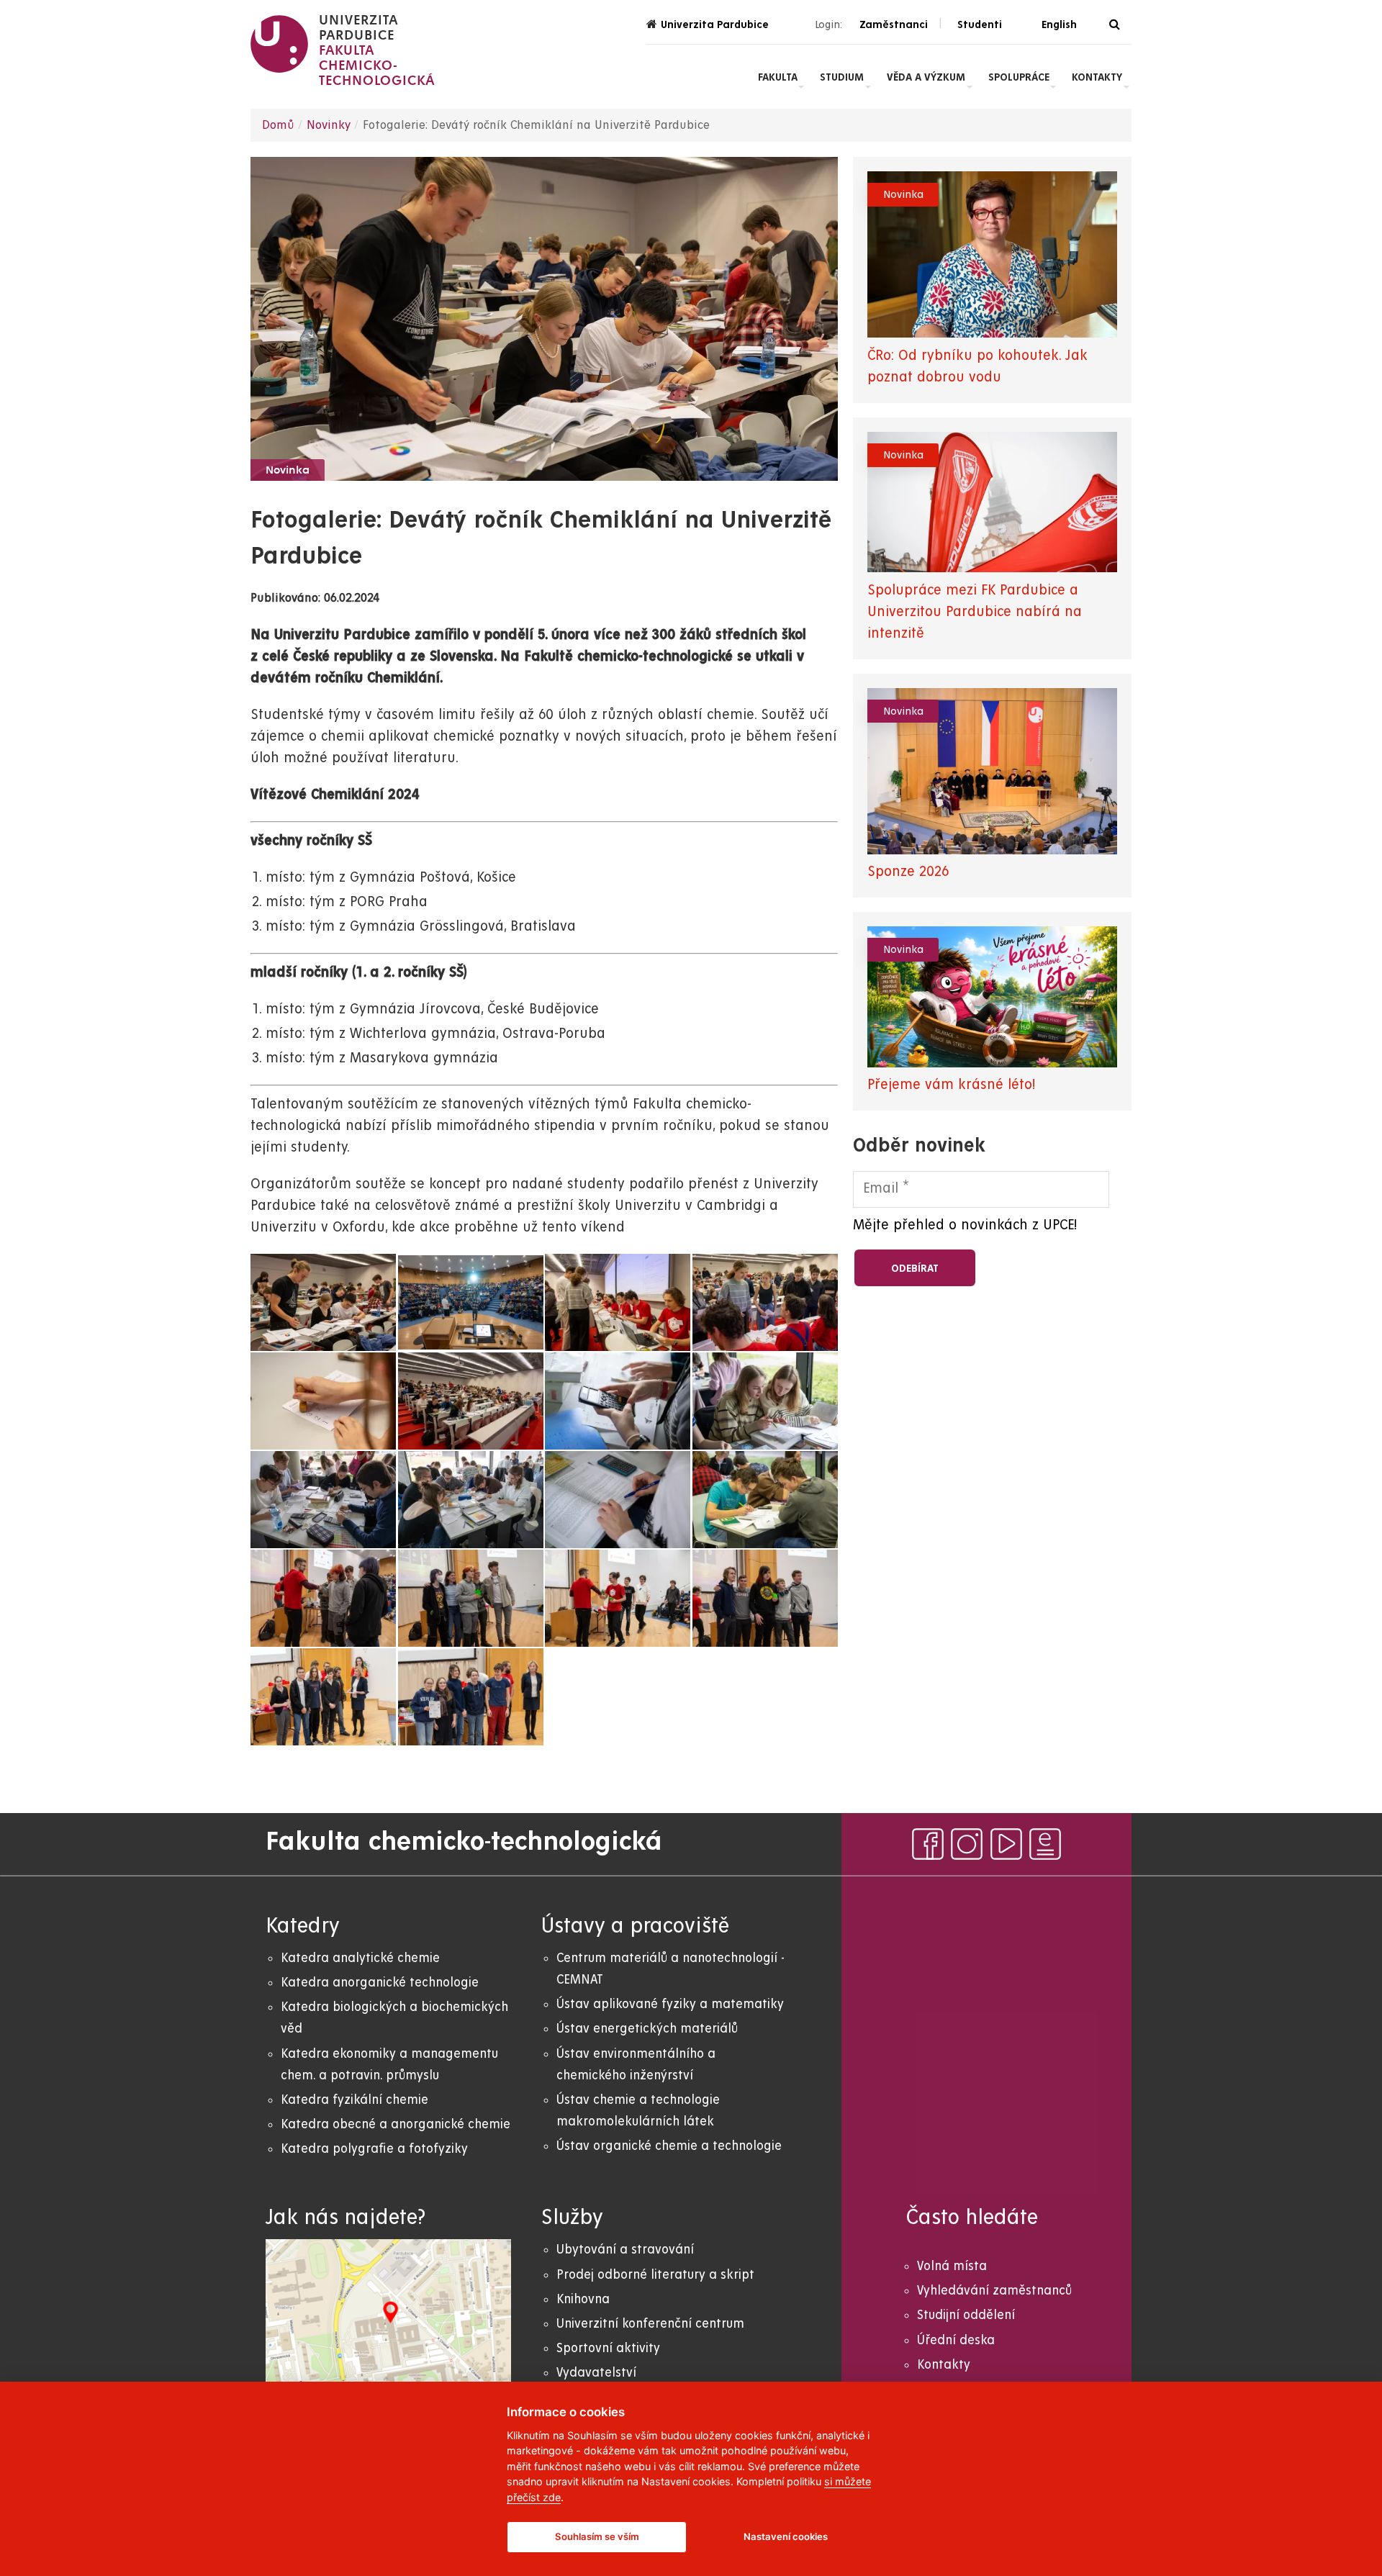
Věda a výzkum (926, 77)
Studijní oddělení (966, 2315)
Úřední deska (956, 2340)
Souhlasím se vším (597, 2536)
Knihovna (583, 2299)
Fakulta (778, 77)
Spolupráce (1019, 77)
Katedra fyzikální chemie (354, 2100)
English (1059, 24)
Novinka (288, 471)
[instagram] (967, 1844)
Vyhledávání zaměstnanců (994, 2291)
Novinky (329, 125)
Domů (278, 125)
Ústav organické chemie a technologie (669, 2146)
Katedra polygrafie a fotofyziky (374, 2149)
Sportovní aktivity (608, 2348)
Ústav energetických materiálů (647, 2029)
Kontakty (1097, 77)
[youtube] (1006, 1844)
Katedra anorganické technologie (380, 1983)
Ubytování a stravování (625, 2250)
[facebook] (928, 1844)
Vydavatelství (596, 2373)
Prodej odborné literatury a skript (655, 2275)
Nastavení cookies (786, 2536)
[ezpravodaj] (1045, 1844)
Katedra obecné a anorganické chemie (396, 2124)
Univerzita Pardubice (715, 24)
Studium (842, 77)
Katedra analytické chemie (360, 1958)
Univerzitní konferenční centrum (650, 2324)
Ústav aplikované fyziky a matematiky (670, 2004)
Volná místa (952, 2266)
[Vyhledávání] (1115, 25)
